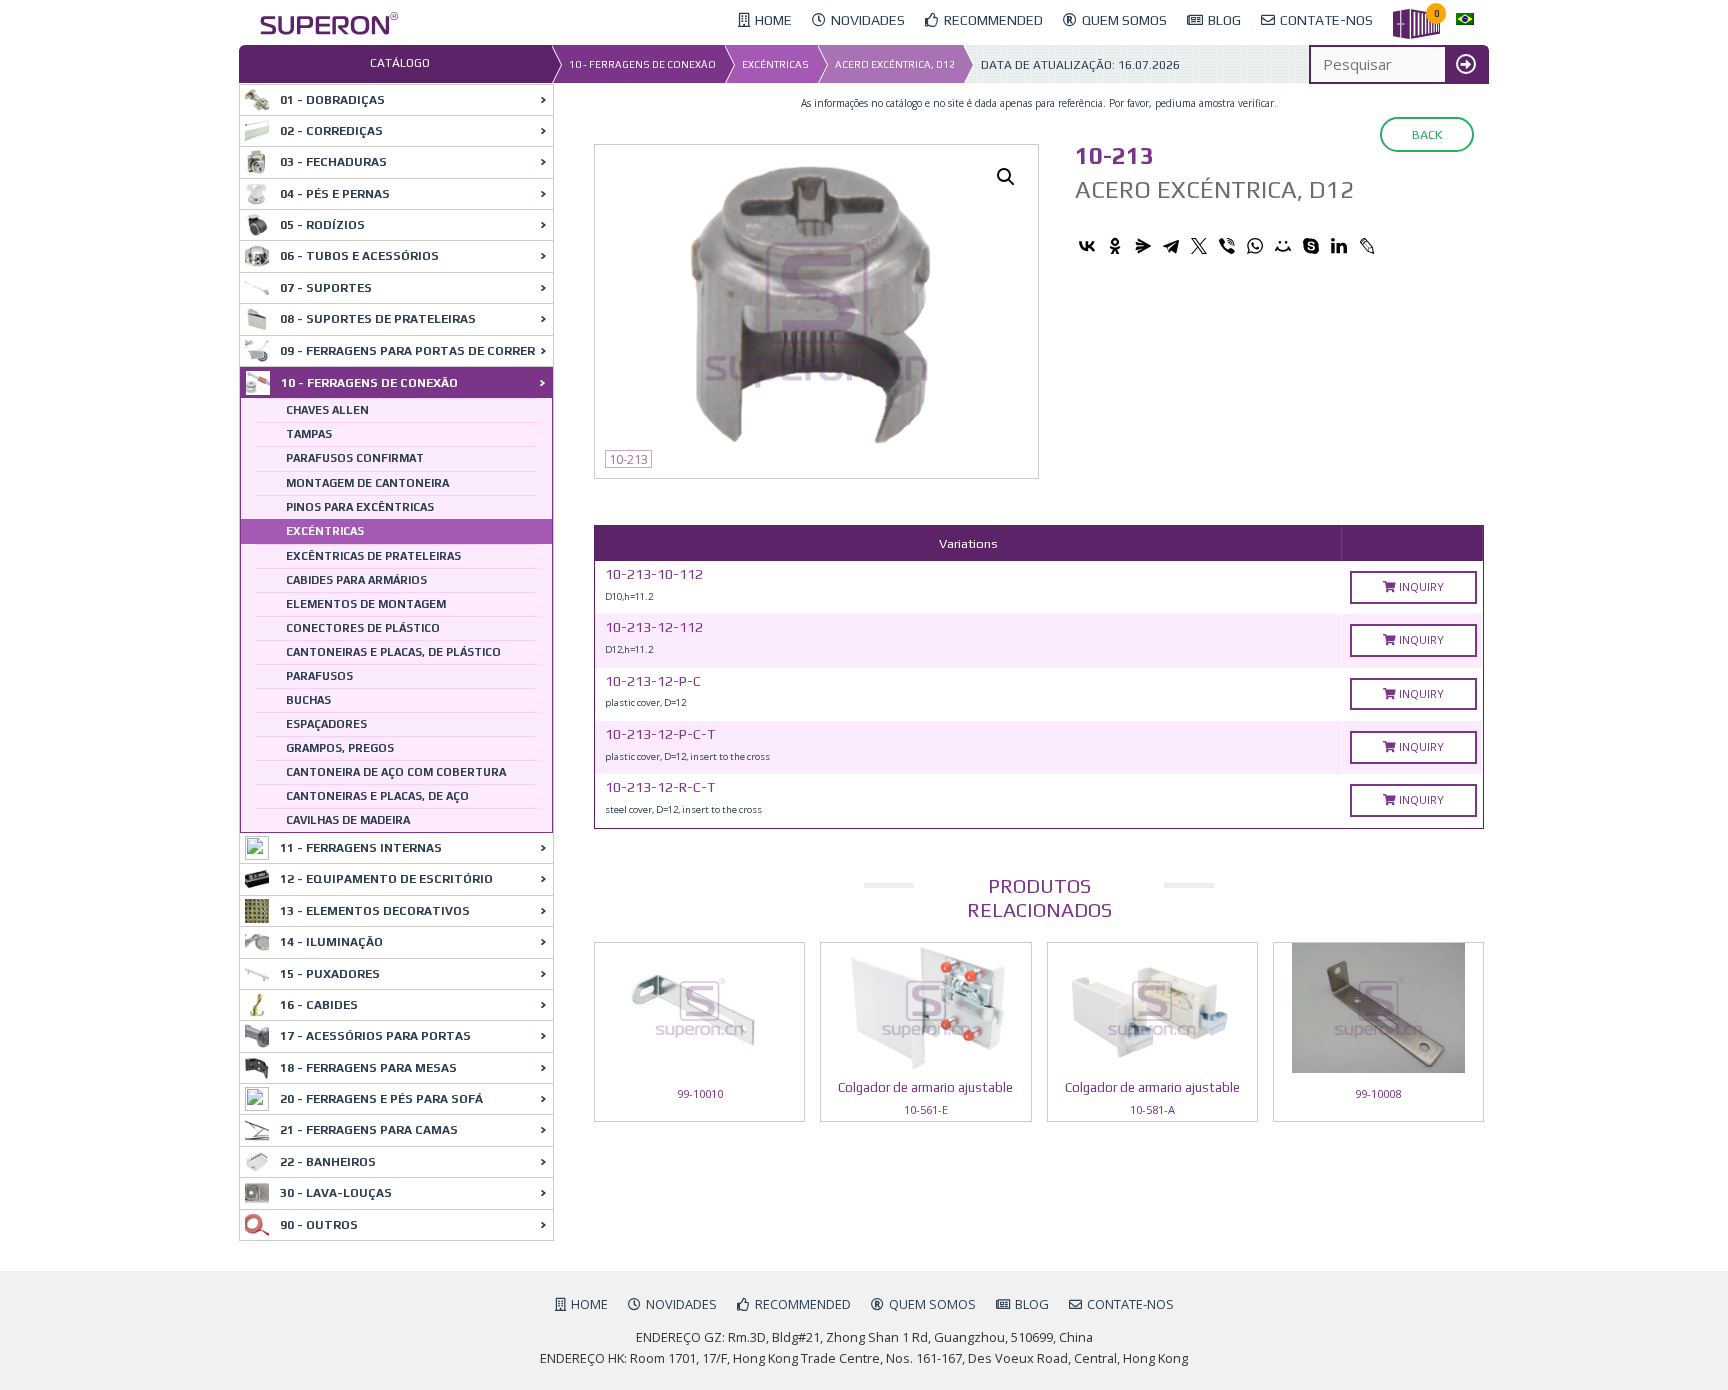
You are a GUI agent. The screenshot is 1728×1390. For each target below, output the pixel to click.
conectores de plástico (363, 628)
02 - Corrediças (331, 131)
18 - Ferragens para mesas (368, 1068)
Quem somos (932, 1304)
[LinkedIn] (1339, 246)
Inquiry (1420, 586)
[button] (1006, 177)
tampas (309, 434)
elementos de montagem (366, 604)
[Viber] (1227, 246)
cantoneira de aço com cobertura (396, 772)
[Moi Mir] (1283, 246)
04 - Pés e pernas (335, 194)
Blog (1032, 1304)
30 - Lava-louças (336, 1193)
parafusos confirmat (355, 458)
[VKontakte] (1087, 246)
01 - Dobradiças (332, 100)
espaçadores (326, 724)
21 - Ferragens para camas (369, 1130)
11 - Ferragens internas (361, 848)
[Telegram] (1171, 246)
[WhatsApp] (1255, 246)
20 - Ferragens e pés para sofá (381, 1099)
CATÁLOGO (400, 63)
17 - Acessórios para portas (375, 1036)
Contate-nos (1130, 1304)
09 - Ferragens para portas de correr (407, 351)
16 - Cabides (319, 1005)
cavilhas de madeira (348, 820)
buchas (308, 700)
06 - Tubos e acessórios (359, 256)
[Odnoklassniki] (1115, 246)
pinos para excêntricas (360, 507)
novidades (681, 1304)
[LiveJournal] (1367, 246)
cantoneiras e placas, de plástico (393, 652)
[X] (1199, 246)
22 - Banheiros (328, 1162)
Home (589, 1304)
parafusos (319, 676)
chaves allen (327, 410)
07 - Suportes (326, 288)
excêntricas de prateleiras (373, 556)
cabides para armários (356, 580)
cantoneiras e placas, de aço (377, 796)
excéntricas (775, 64)
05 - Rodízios (322, 225)
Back (1427, 134)
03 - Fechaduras (333, 162)
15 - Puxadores (330, 974)
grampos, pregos (340, 748)
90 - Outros (319, 1225)
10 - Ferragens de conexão (642, 64)
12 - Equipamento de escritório (386, 879)
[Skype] (1311, 246)
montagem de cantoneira (367, 483)
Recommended (803, 1304)
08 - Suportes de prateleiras (378, 319)
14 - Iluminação (331, 942)
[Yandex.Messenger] (1143, 246)
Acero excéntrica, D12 (895, 64)
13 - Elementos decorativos (375, 911)
